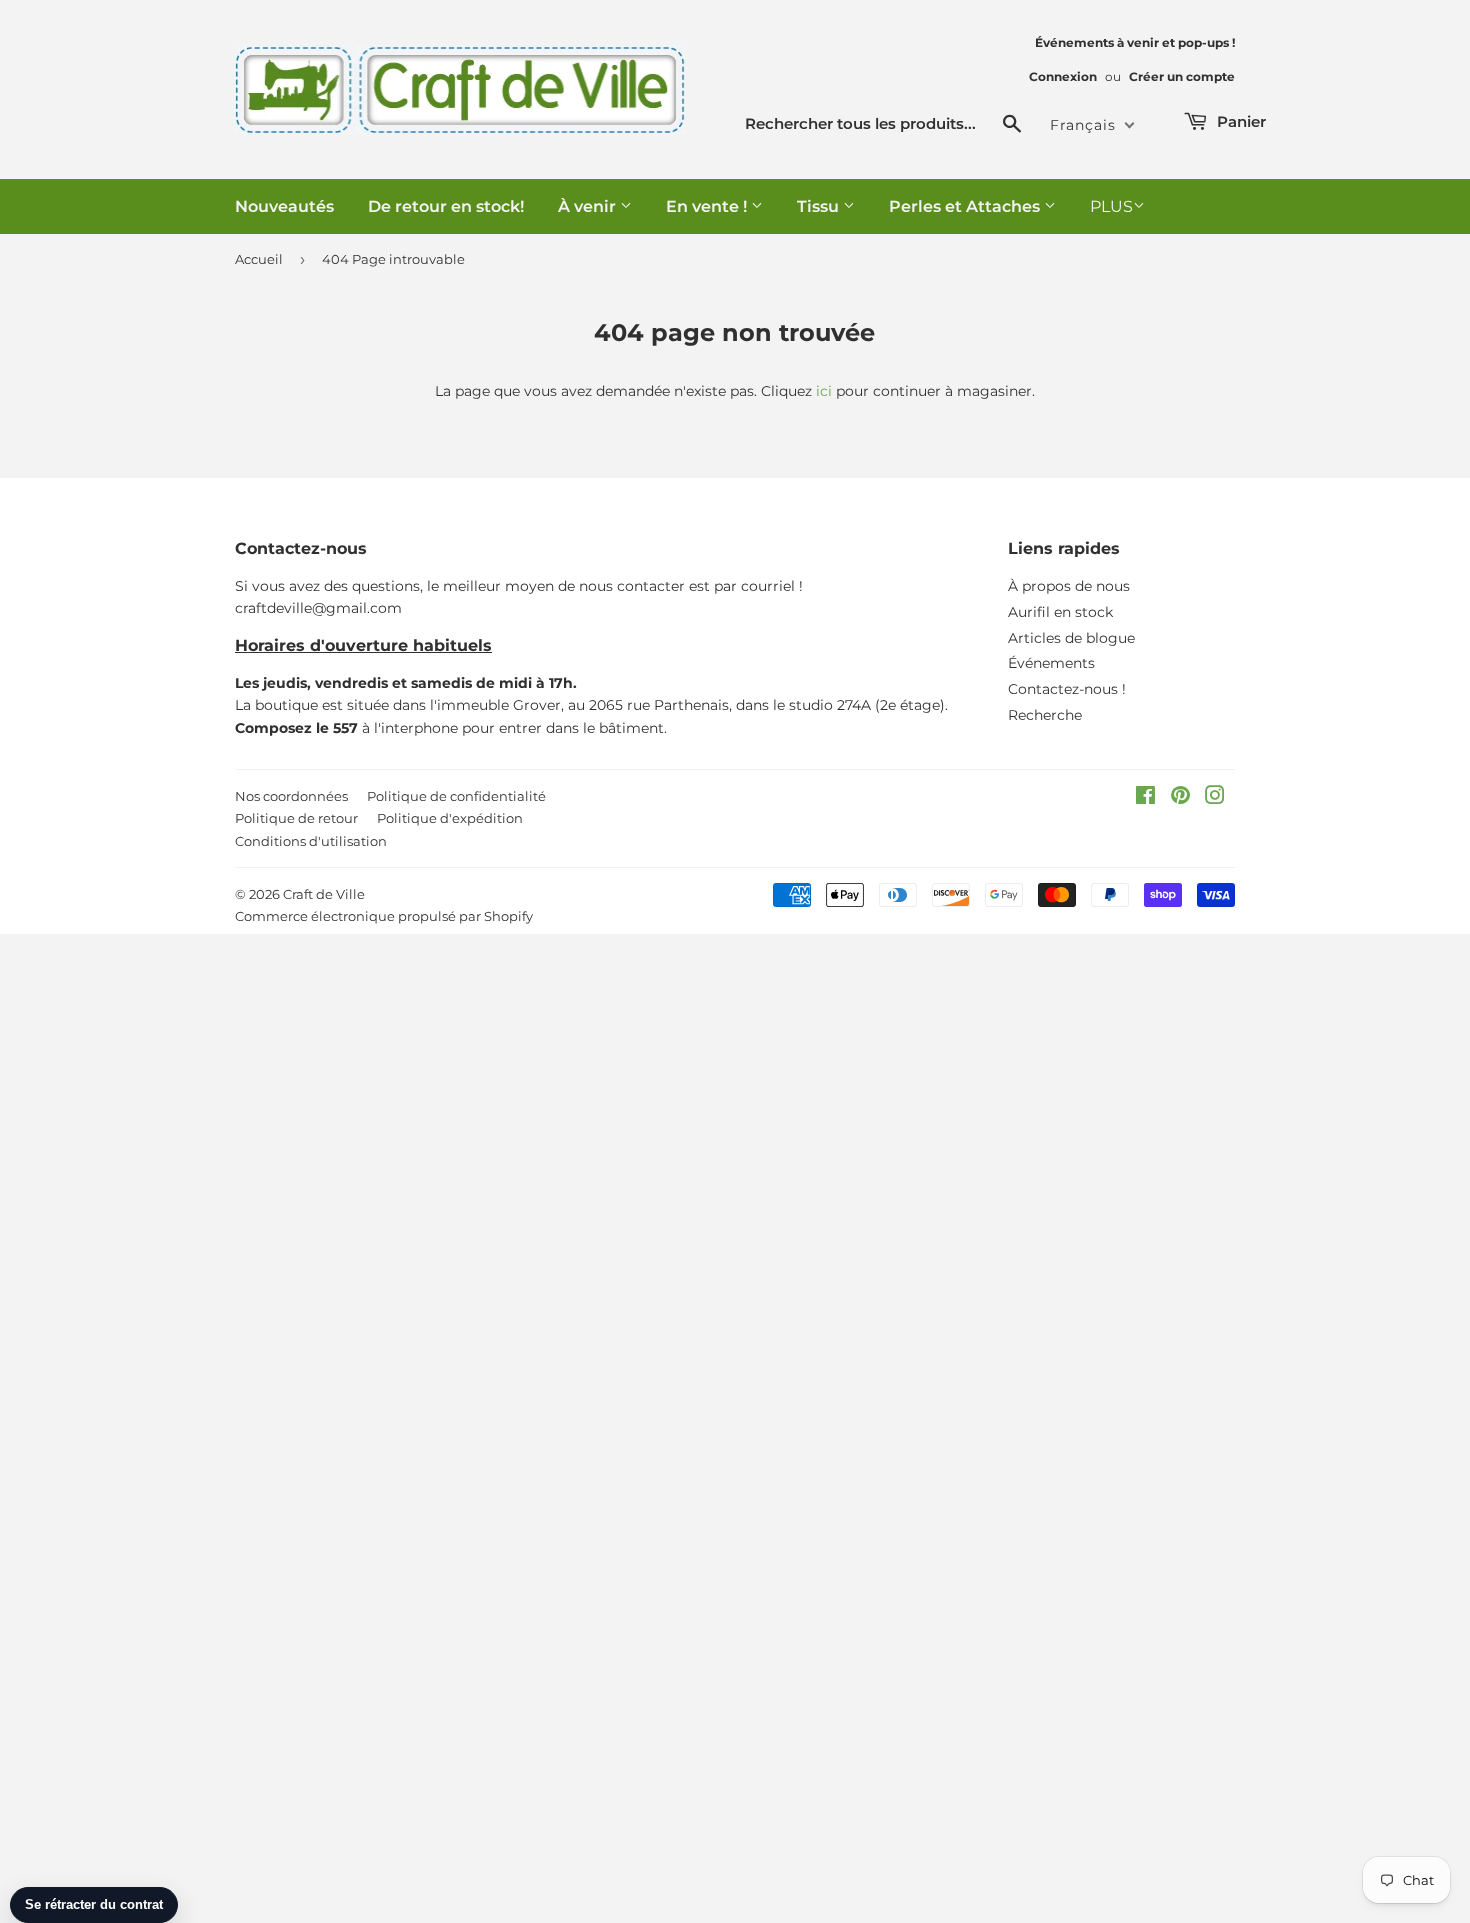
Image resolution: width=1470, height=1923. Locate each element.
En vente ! (708, 206)
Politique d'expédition (450, 818)
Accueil (259, 259)
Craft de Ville (324, 894)
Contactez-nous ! (1067, 689)
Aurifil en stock (1060, 612)
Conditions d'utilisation (311, 841)
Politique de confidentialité (456, 796)
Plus (1111, 206)
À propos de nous (1069, 586)
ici (824, 391)
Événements (1051, 663)
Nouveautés (284, 206)
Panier (1239, 121)
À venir (589, 206)
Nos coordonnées (291, 796)
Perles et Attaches (966, 206)
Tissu (820, 206)
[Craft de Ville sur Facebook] (1145, 798)
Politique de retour (296, 818)
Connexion (1063, 76)
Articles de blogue (1071, 638)
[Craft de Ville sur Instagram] (1215, 798)
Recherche (1045, 715)
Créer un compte (1182, 76)
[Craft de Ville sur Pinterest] (1180, 798)
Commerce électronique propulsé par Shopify (384, 916)
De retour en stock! (446, 206)
